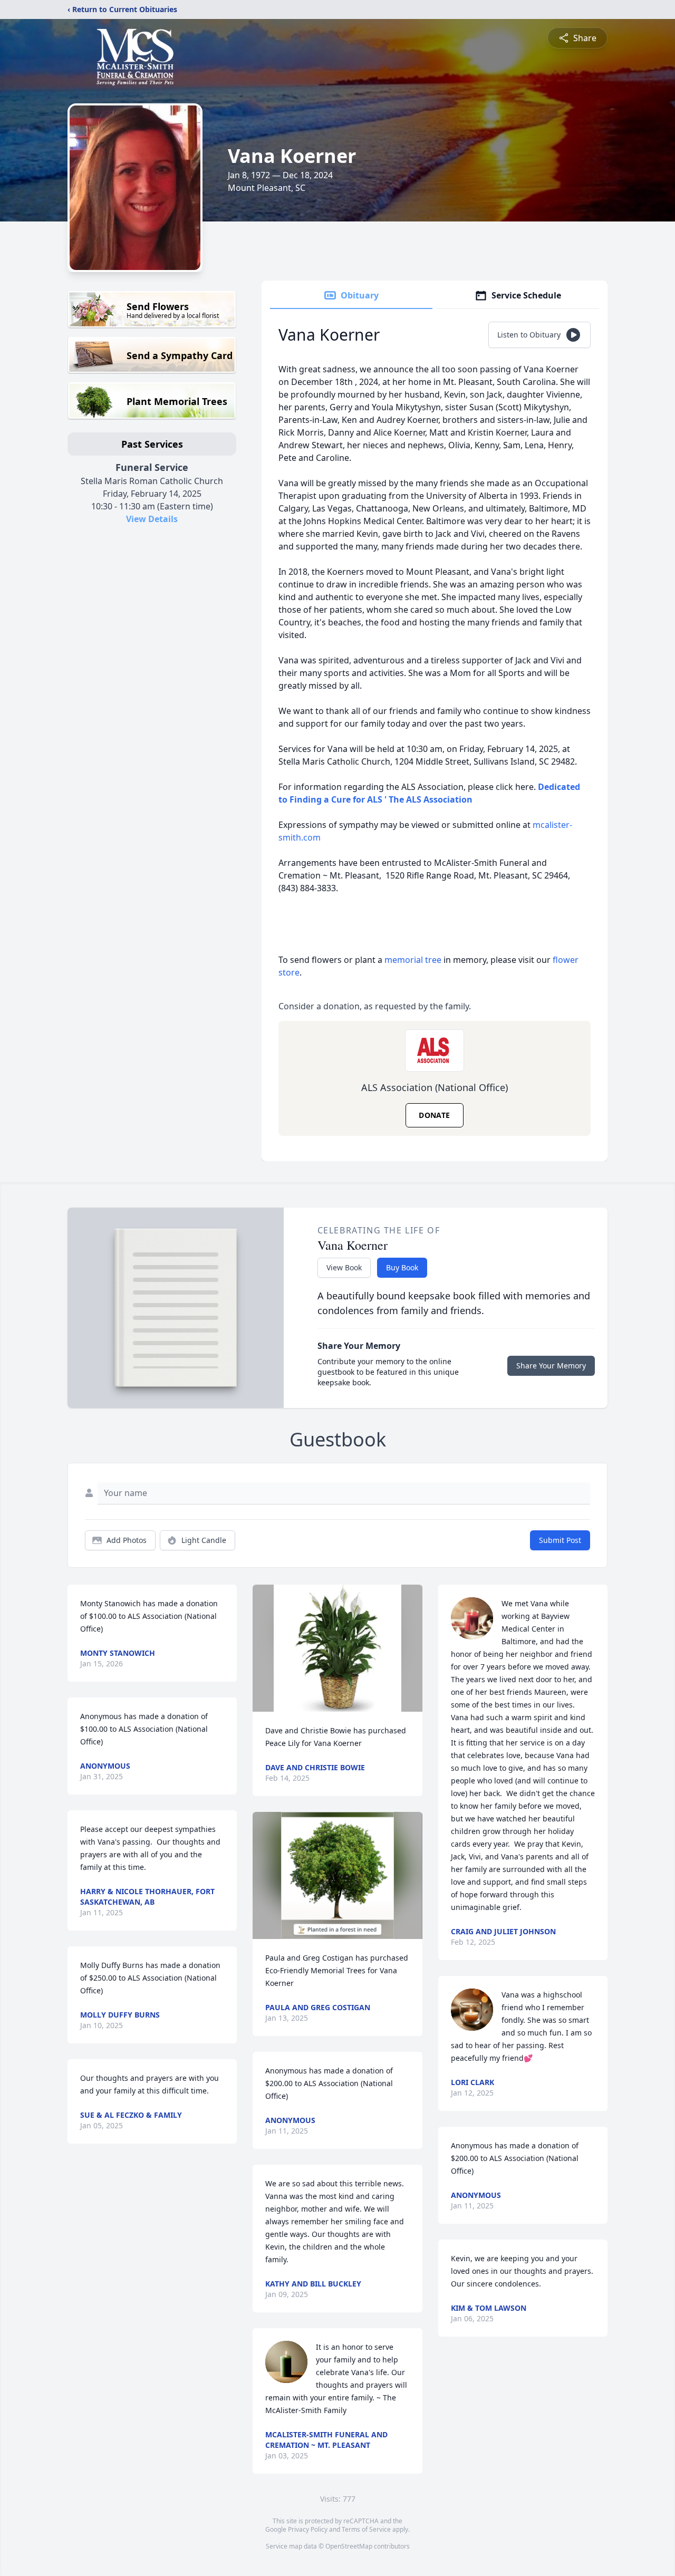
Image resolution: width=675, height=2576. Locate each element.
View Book (344, 1267)
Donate (434, 1115)
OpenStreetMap (349, 2546)
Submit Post (560, 1540)
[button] (338, 1648)
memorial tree (413, 960)
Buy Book (402, 1267)
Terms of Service (366, 2529)
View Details (152, 519)
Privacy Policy (308, 2529)
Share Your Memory (551, 1366)
